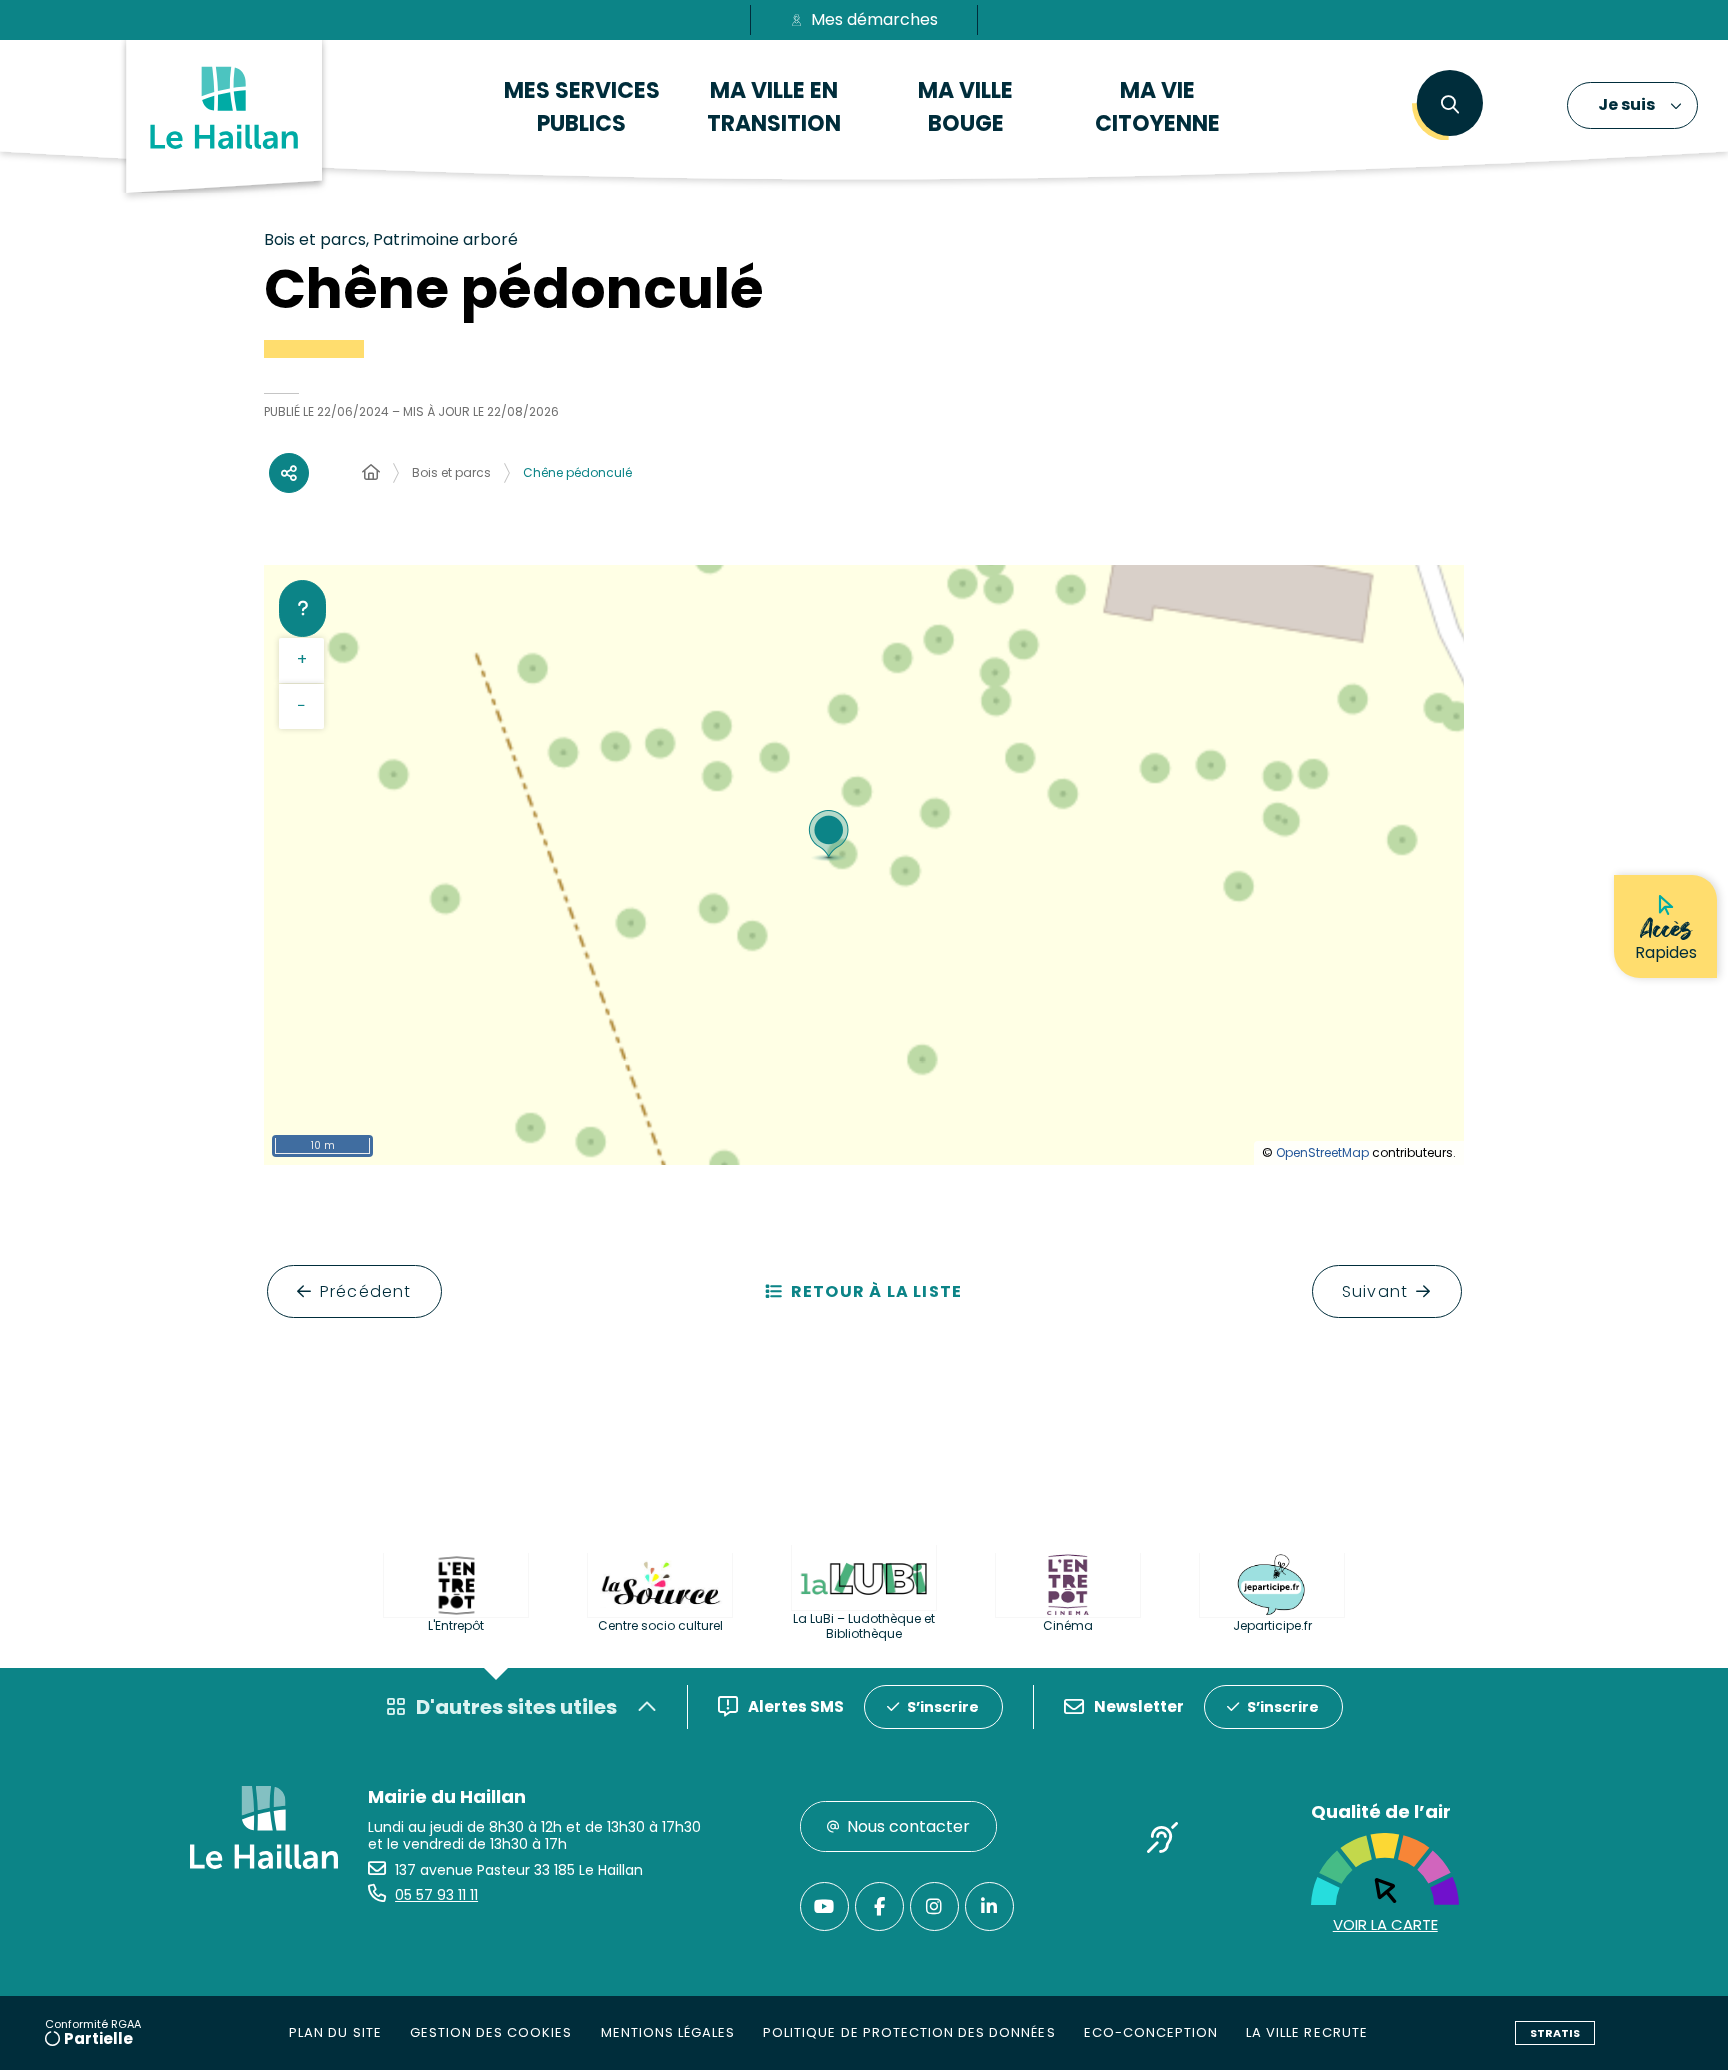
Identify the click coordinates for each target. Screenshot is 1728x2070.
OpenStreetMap (1322, 1152)
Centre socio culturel (660, 1625)
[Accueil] (371, 473)
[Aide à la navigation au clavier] (302, 608)
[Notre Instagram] (934, 1906)
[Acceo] (1163, 1841)
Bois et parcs (451, 472)
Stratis (1555, 2033)
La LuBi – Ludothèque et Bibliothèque (864, 1626)
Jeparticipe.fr (1272, 1625)
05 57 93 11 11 (436, 1895)
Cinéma (1068, 1625)
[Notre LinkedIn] (989, 1906)
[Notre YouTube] (824, 1906)
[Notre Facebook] (879, 1906)
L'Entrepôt (456, 1625)
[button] (1449, 105)
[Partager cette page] (289, 473)
